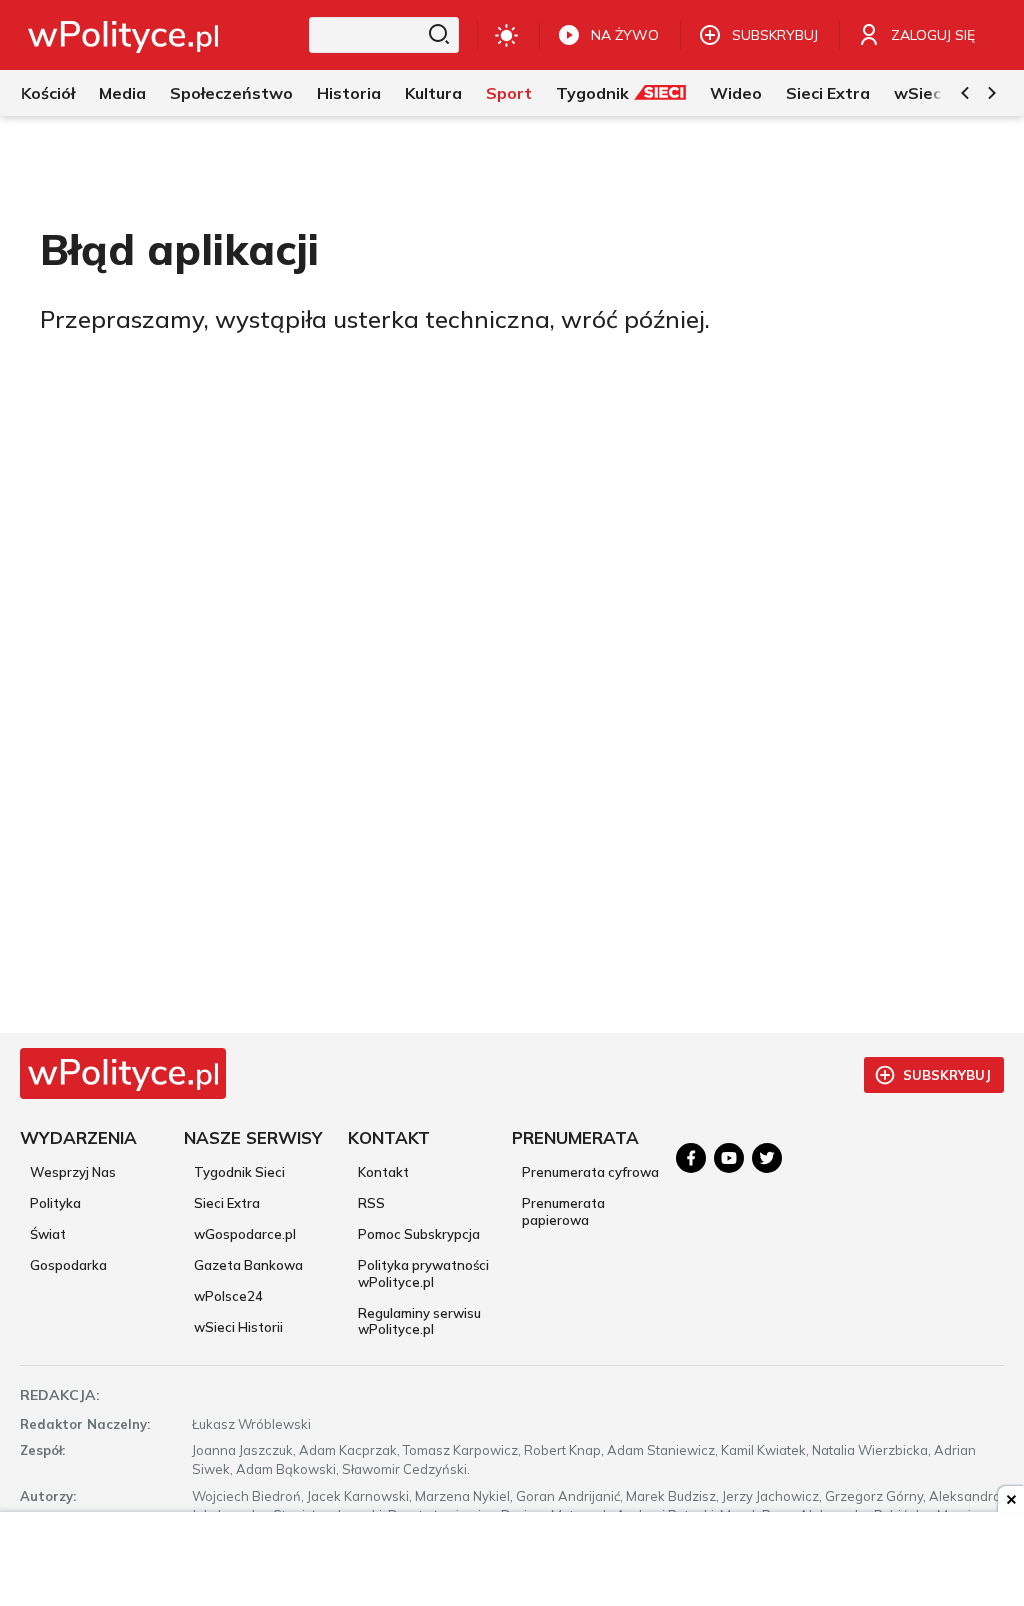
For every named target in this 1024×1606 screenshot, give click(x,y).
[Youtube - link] (729, 1158)
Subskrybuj (947, 1075)
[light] (506, 35)
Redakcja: (60, 1395)
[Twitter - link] (767, 1158)
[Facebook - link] (691, 1158)
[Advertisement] (512, 1561)
